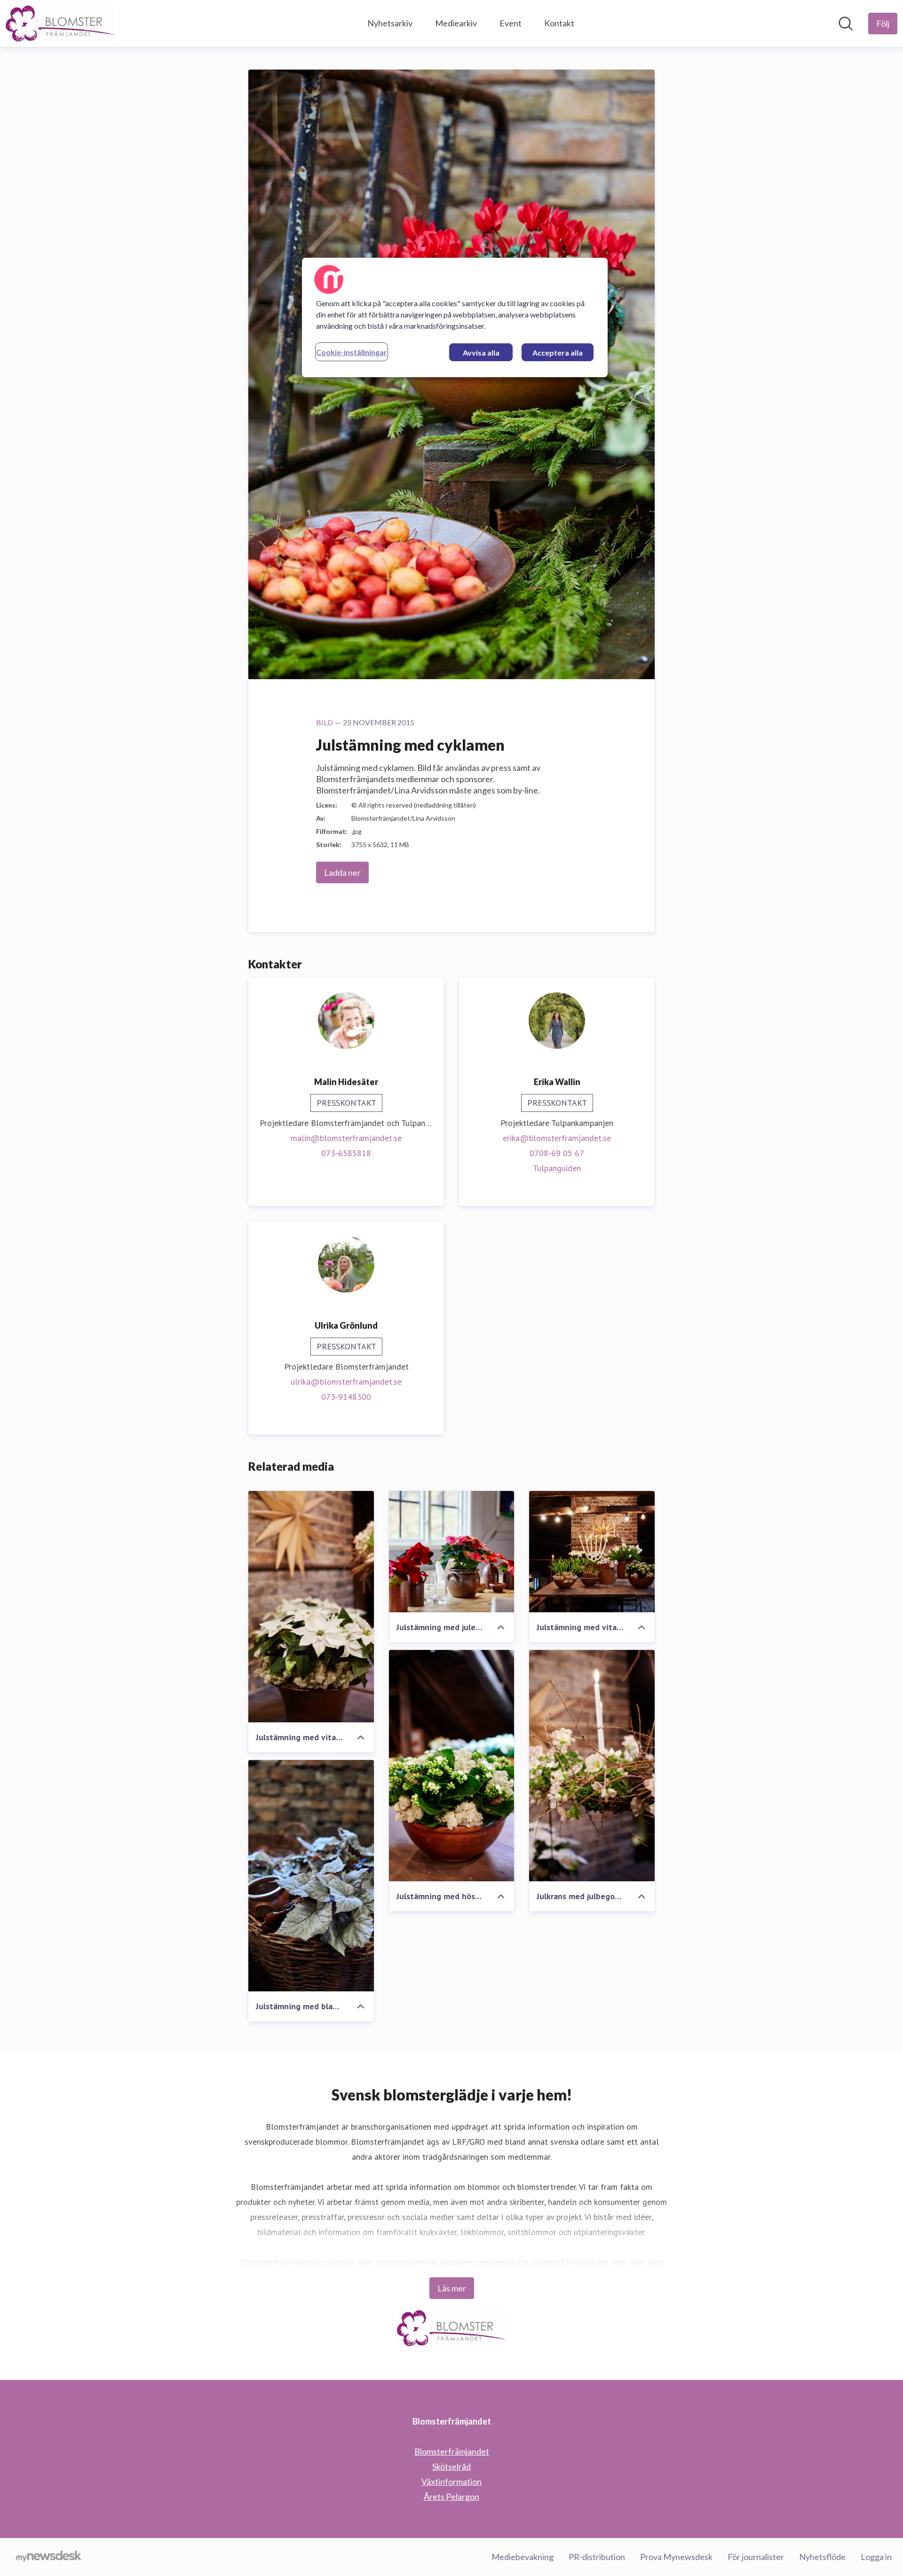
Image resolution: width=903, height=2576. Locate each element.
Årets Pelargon (451, 2497)
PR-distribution (597, 2557)
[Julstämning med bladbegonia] (311, 1876)
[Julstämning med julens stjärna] (452, 1552)
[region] (455, 317)
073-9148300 (346, 1397)
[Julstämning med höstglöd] (452, 1766)
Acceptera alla (558, 353)
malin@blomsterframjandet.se (346, 1138)
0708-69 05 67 (557, 1153)
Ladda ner (342, 872)
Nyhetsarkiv (390, 23)
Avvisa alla (481, 353)
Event (511, 23)
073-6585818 (346, 1153)
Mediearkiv (456, 23)
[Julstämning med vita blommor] (592, 1552)
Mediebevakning (523, 2557)
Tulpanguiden (557, 1168)
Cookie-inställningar (352, 352)
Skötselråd (451, 2466)
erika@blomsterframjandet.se (557, 1138)
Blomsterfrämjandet (452, 2451)
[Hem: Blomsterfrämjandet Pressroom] (60, 24)
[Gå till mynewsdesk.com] (49, 2557)
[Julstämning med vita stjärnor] (311, 1607)
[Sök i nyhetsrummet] (846, 24)
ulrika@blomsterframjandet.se (346, 1382)
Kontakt (559, 23)
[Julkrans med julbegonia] (592, 1766)
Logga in (876, 2557)
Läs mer (452, 2288)
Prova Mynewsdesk (676, 2557)
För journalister (756, 2557)
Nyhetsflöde (822, 2557)
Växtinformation (451, 2481)
